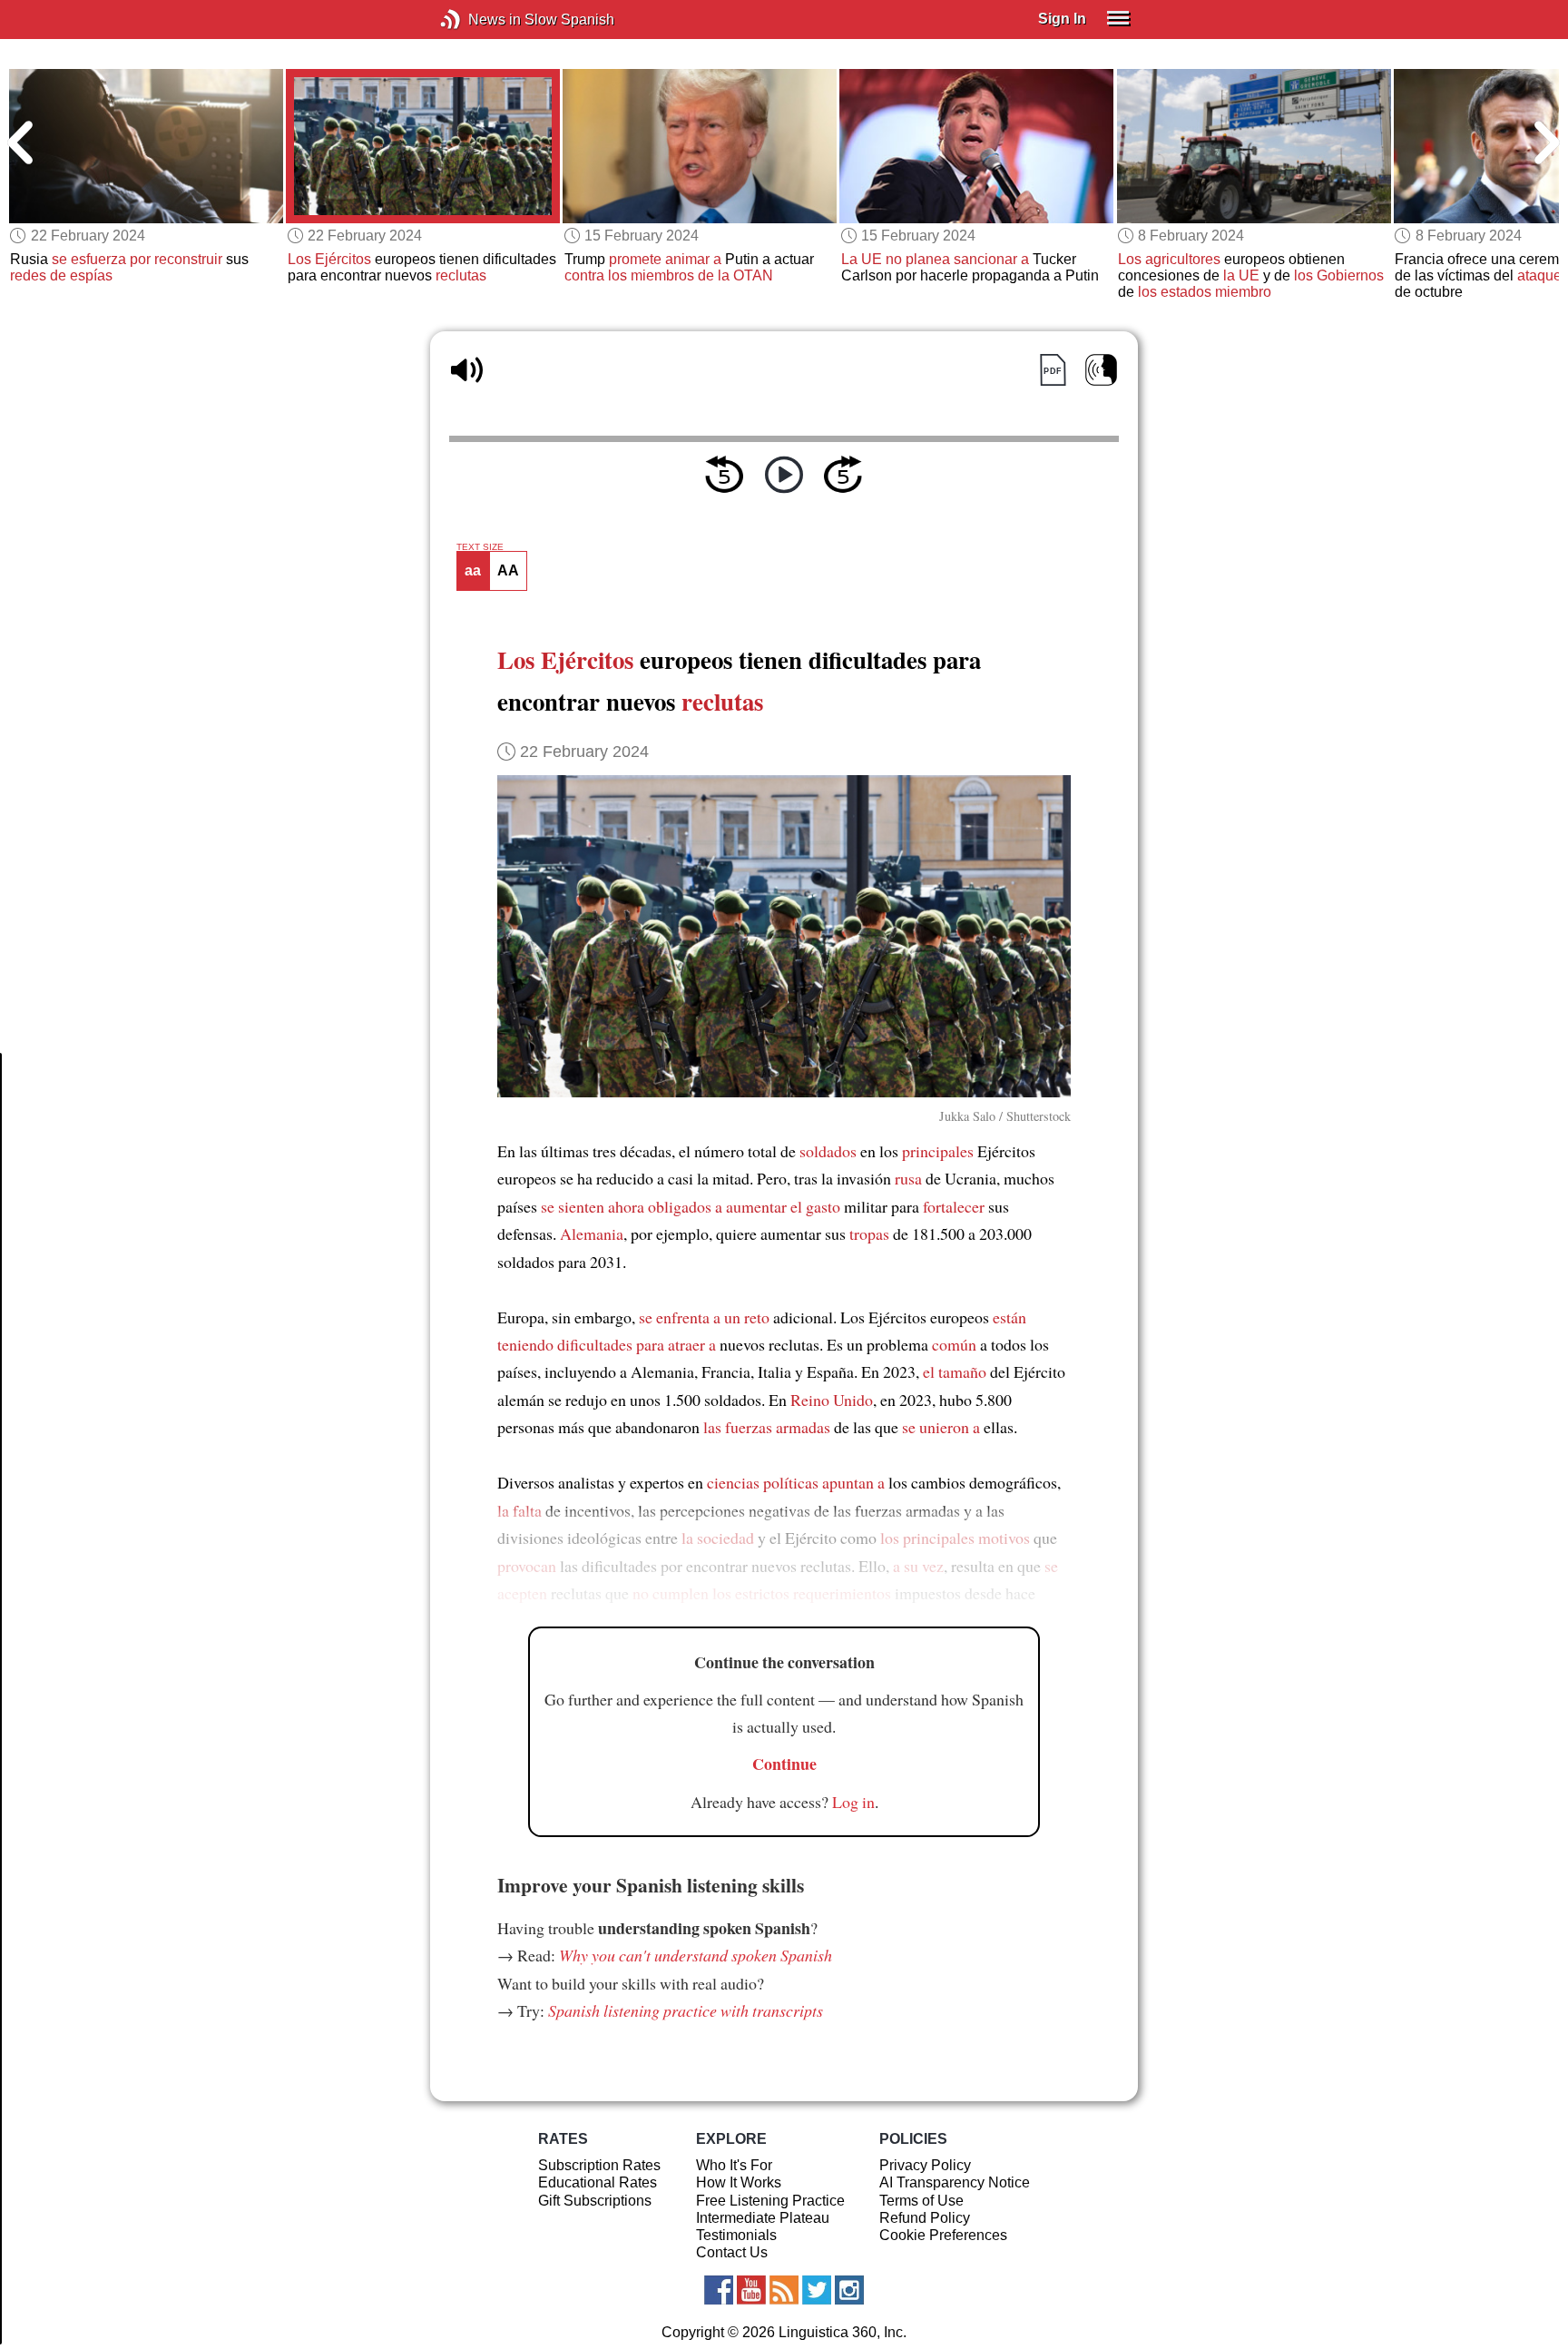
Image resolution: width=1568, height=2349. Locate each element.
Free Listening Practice (770, 2201)
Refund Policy (925, 2218)
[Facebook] (719, 2290)
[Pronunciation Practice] (1101, 370)
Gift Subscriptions (595, 2201)
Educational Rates (598, 2182)
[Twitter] (817, 2290)
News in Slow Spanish (478, 20)
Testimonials (736, 2235)
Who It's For (734, 2165)
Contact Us (732, 2252)
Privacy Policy (925, 2165)
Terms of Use (921, 2201)
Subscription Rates (599, 2165)
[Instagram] (849, 2290)
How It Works (739, 2182)
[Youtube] (751, 2290)
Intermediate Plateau (763, 2218)
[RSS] (784, 2290)
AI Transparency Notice (955, 2182)
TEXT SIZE (480, 547)
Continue (784, 1764)
